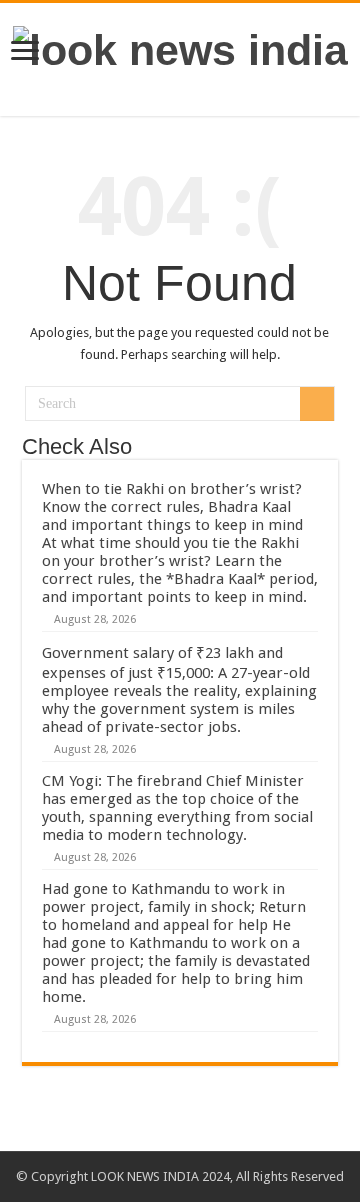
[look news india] (180, 47)
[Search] (317, 404)
